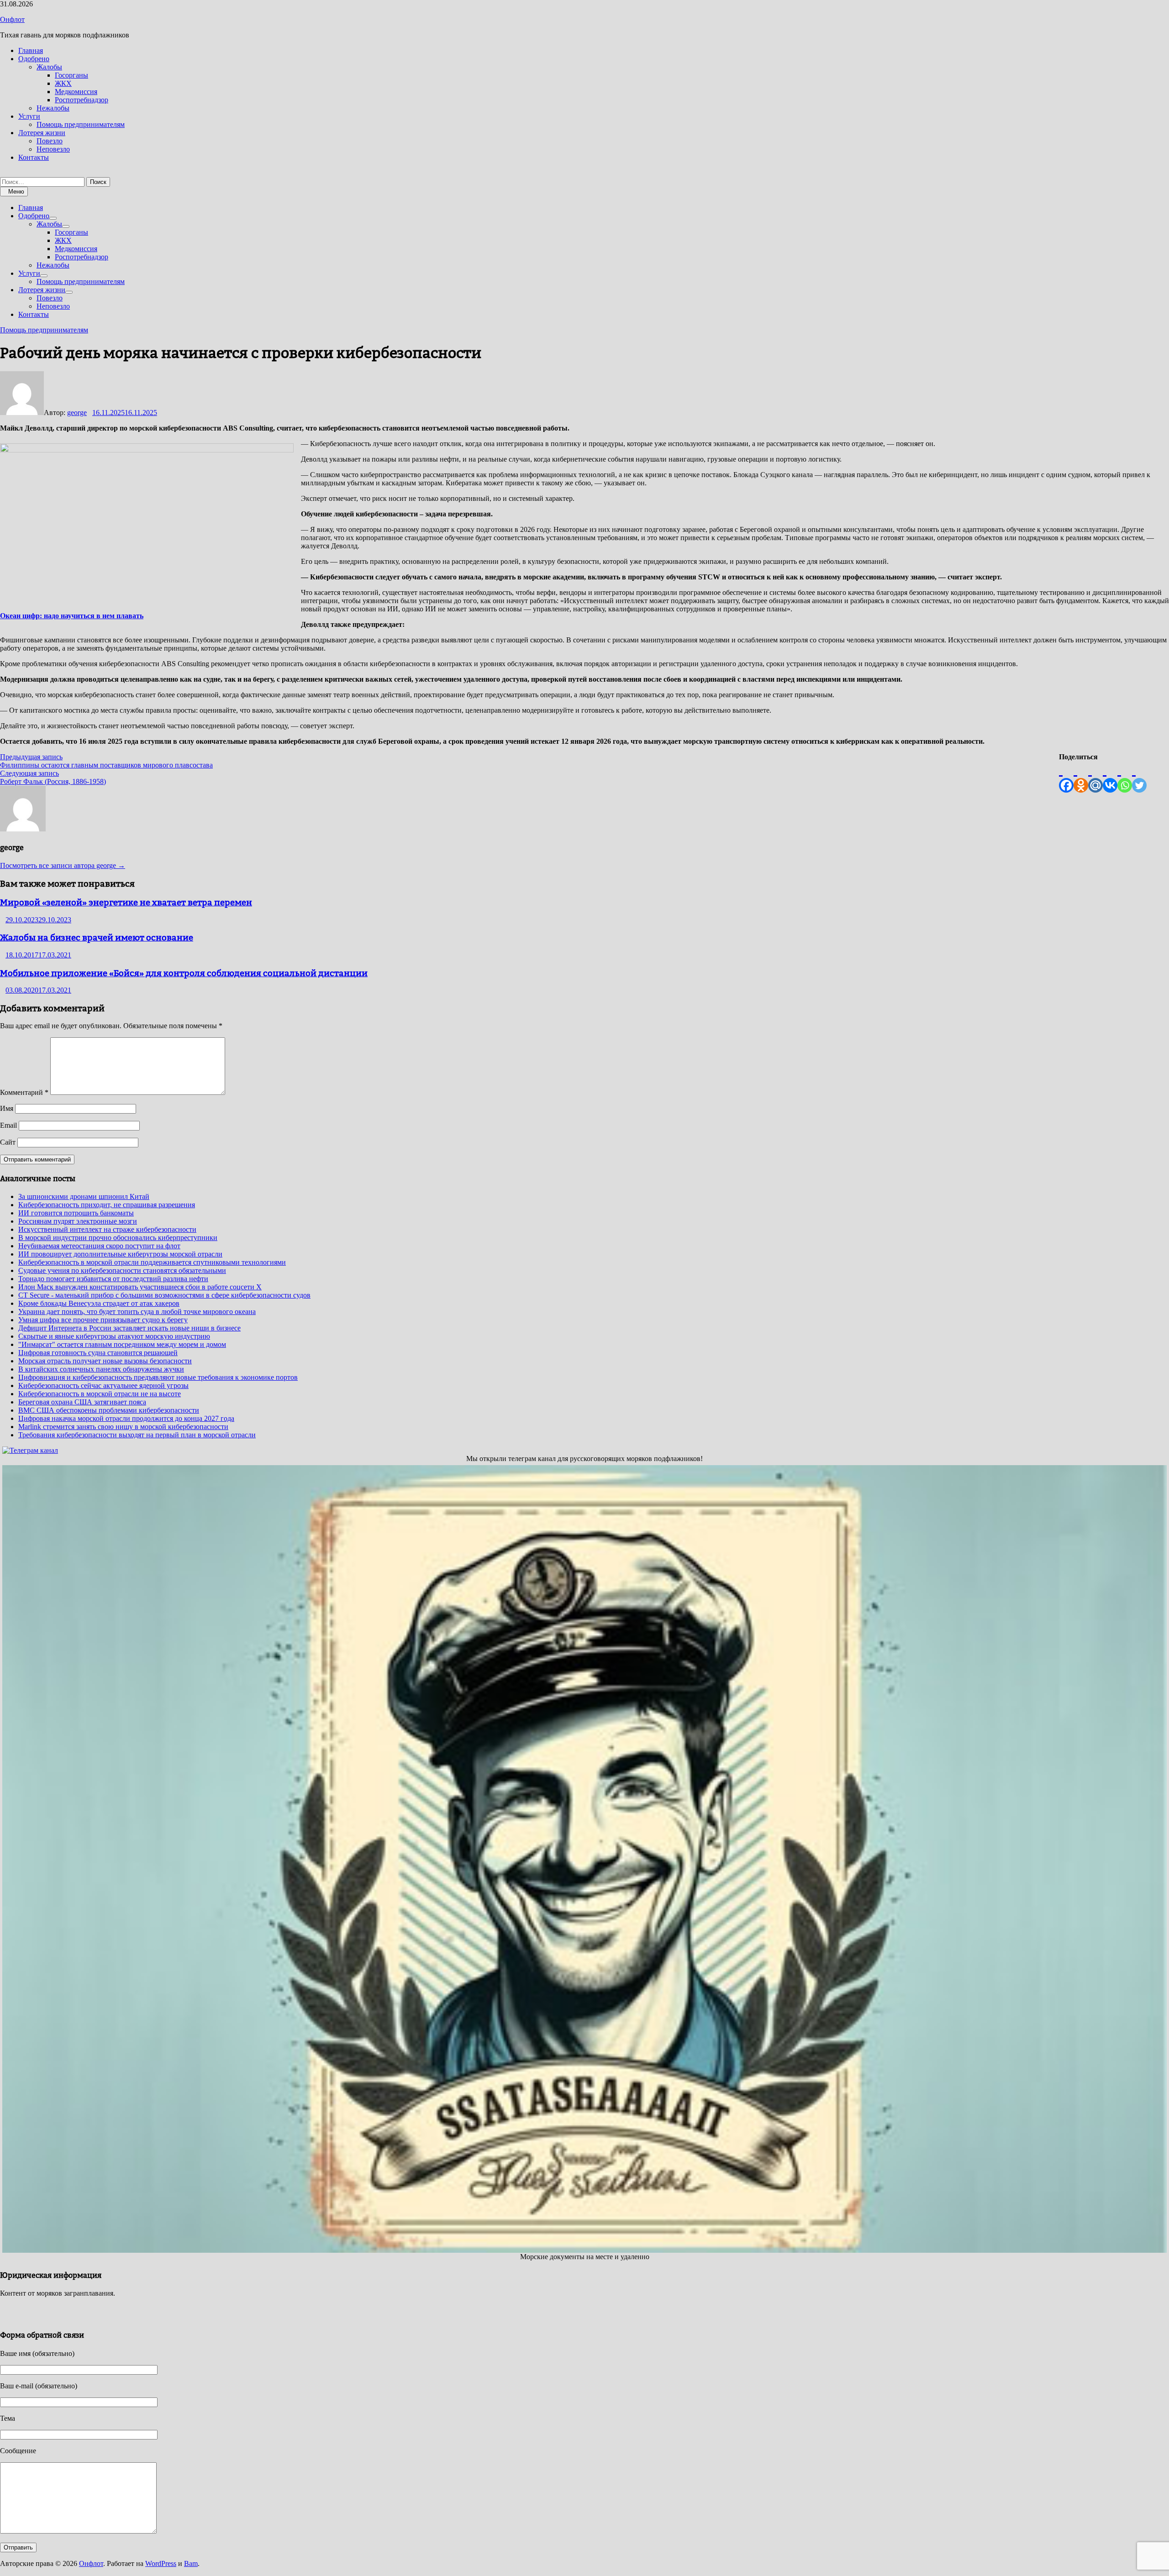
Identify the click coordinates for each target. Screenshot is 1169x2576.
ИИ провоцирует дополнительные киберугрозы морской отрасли (120, 1254)
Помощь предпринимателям (81, 124)
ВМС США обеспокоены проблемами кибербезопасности (109, 1410)
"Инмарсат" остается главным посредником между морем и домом (122, 1344)
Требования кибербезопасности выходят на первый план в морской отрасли (137, 1435)
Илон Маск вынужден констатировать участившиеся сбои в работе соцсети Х (140, 1287)
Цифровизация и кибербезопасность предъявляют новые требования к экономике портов (158, 1377)
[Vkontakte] (1110, 777)
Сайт (8, 1142)
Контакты (34, 157)
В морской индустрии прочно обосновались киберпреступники (118, 1238)
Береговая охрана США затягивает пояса (82, 1402)
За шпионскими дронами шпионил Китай (84, 1196)
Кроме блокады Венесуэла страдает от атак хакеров (99, 1303)
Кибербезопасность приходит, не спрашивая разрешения (107, 1205)
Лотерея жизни (42, 133)
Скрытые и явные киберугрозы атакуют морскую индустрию (114, 1336)
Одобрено (34, 59)
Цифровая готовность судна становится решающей (98, 1353)
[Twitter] (1139, 777)
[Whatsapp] (1125, 777)
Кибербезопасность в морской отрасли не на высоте (100, 1394)
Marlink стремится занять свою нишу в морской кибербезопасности (123, 1427)
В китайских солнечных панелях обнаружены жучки (101, 1369)
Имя (7, 1108)
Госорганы (71, 75)
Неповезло (53, 149)
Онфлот (12, 19)
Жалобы (49, 67)
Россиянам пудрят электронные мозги (78, 1221)
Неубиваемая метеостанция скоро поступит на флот (99, 1246)
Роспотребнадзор (82, 100)
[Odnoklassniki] (1081, 777)
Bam (191, 2563)
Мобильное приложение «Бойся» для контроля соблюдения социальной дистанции (184, 973)
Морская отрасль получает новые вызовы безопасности (105, 1361)
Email (8, 1125)
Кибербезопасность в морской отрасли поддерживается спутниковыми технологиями (152, 1262)
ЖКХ (63, 83)
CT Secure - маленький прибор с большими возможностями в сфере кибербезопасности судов (164, 1295)
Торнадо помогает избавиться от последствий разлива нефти (113, 1279)
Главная (31, 50)
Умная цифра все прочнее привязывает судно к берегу (103, 1320)
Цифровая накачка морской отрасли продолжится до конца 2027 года (126, 1418)
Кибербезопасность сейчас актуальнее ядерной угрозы (103, 1385)
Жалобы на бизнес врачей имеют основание (97, 937)
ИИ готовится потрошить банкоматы (76, 1213)
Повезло (50, 141)
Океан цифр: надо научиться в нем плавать (72, 616)
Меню (16, 192)
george (77, 413)
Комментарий (24, 1092)
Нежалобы (53, 108)
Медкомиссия (76, 92)
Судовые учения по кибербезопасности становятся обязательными (122, 1270)
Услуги (29, 116)
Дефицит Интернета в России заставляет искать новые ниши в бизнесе (129, 1328)
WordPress (161, 2563)
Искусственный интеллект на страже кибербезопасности (107, 1229)
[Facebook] (1066, 777)
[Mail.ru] (1095, 777)
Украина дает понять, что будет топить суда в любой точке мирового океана (137, 1312)
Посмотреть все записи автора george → (63, 865)
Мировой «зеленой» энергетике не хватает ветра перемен (126, 902)
